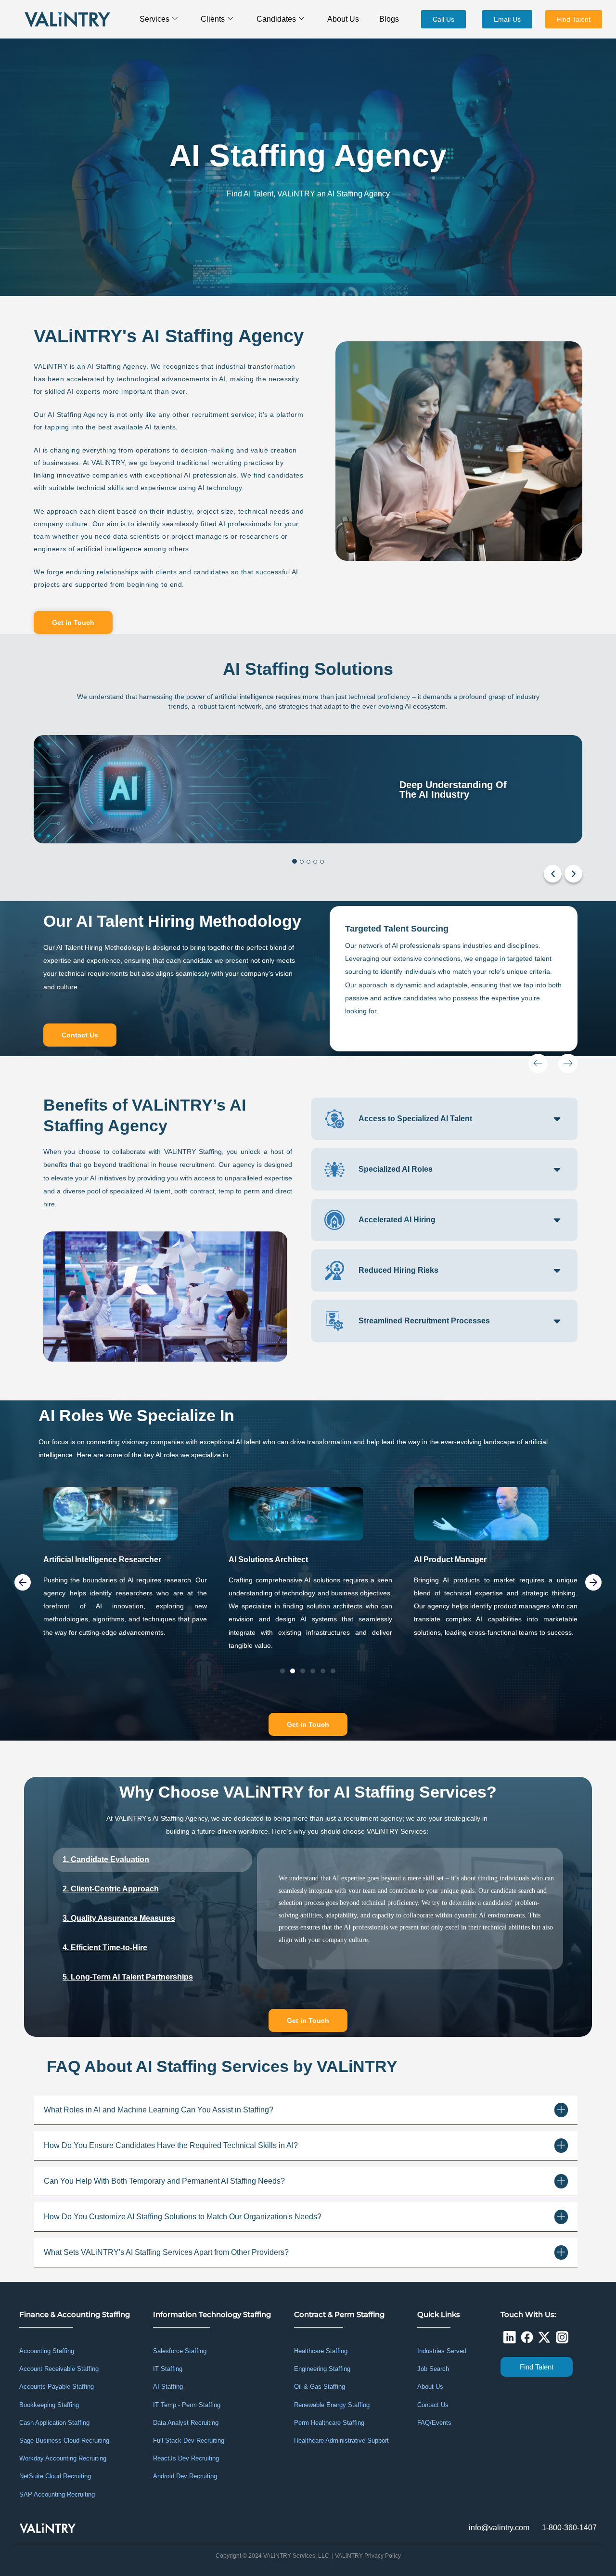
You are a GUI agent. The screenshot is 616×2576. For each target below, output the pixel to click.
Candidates (276, 19)
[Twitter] (544, 2337)
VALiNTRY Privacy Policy (368, 2556)
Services (154, 19)
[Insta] (562, 2337)
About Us (343, 19)
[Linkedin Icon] (509, 2337)
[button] (563, 874)
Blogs (389, 19)
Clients (213, 19)
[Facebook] (527, 2337)
